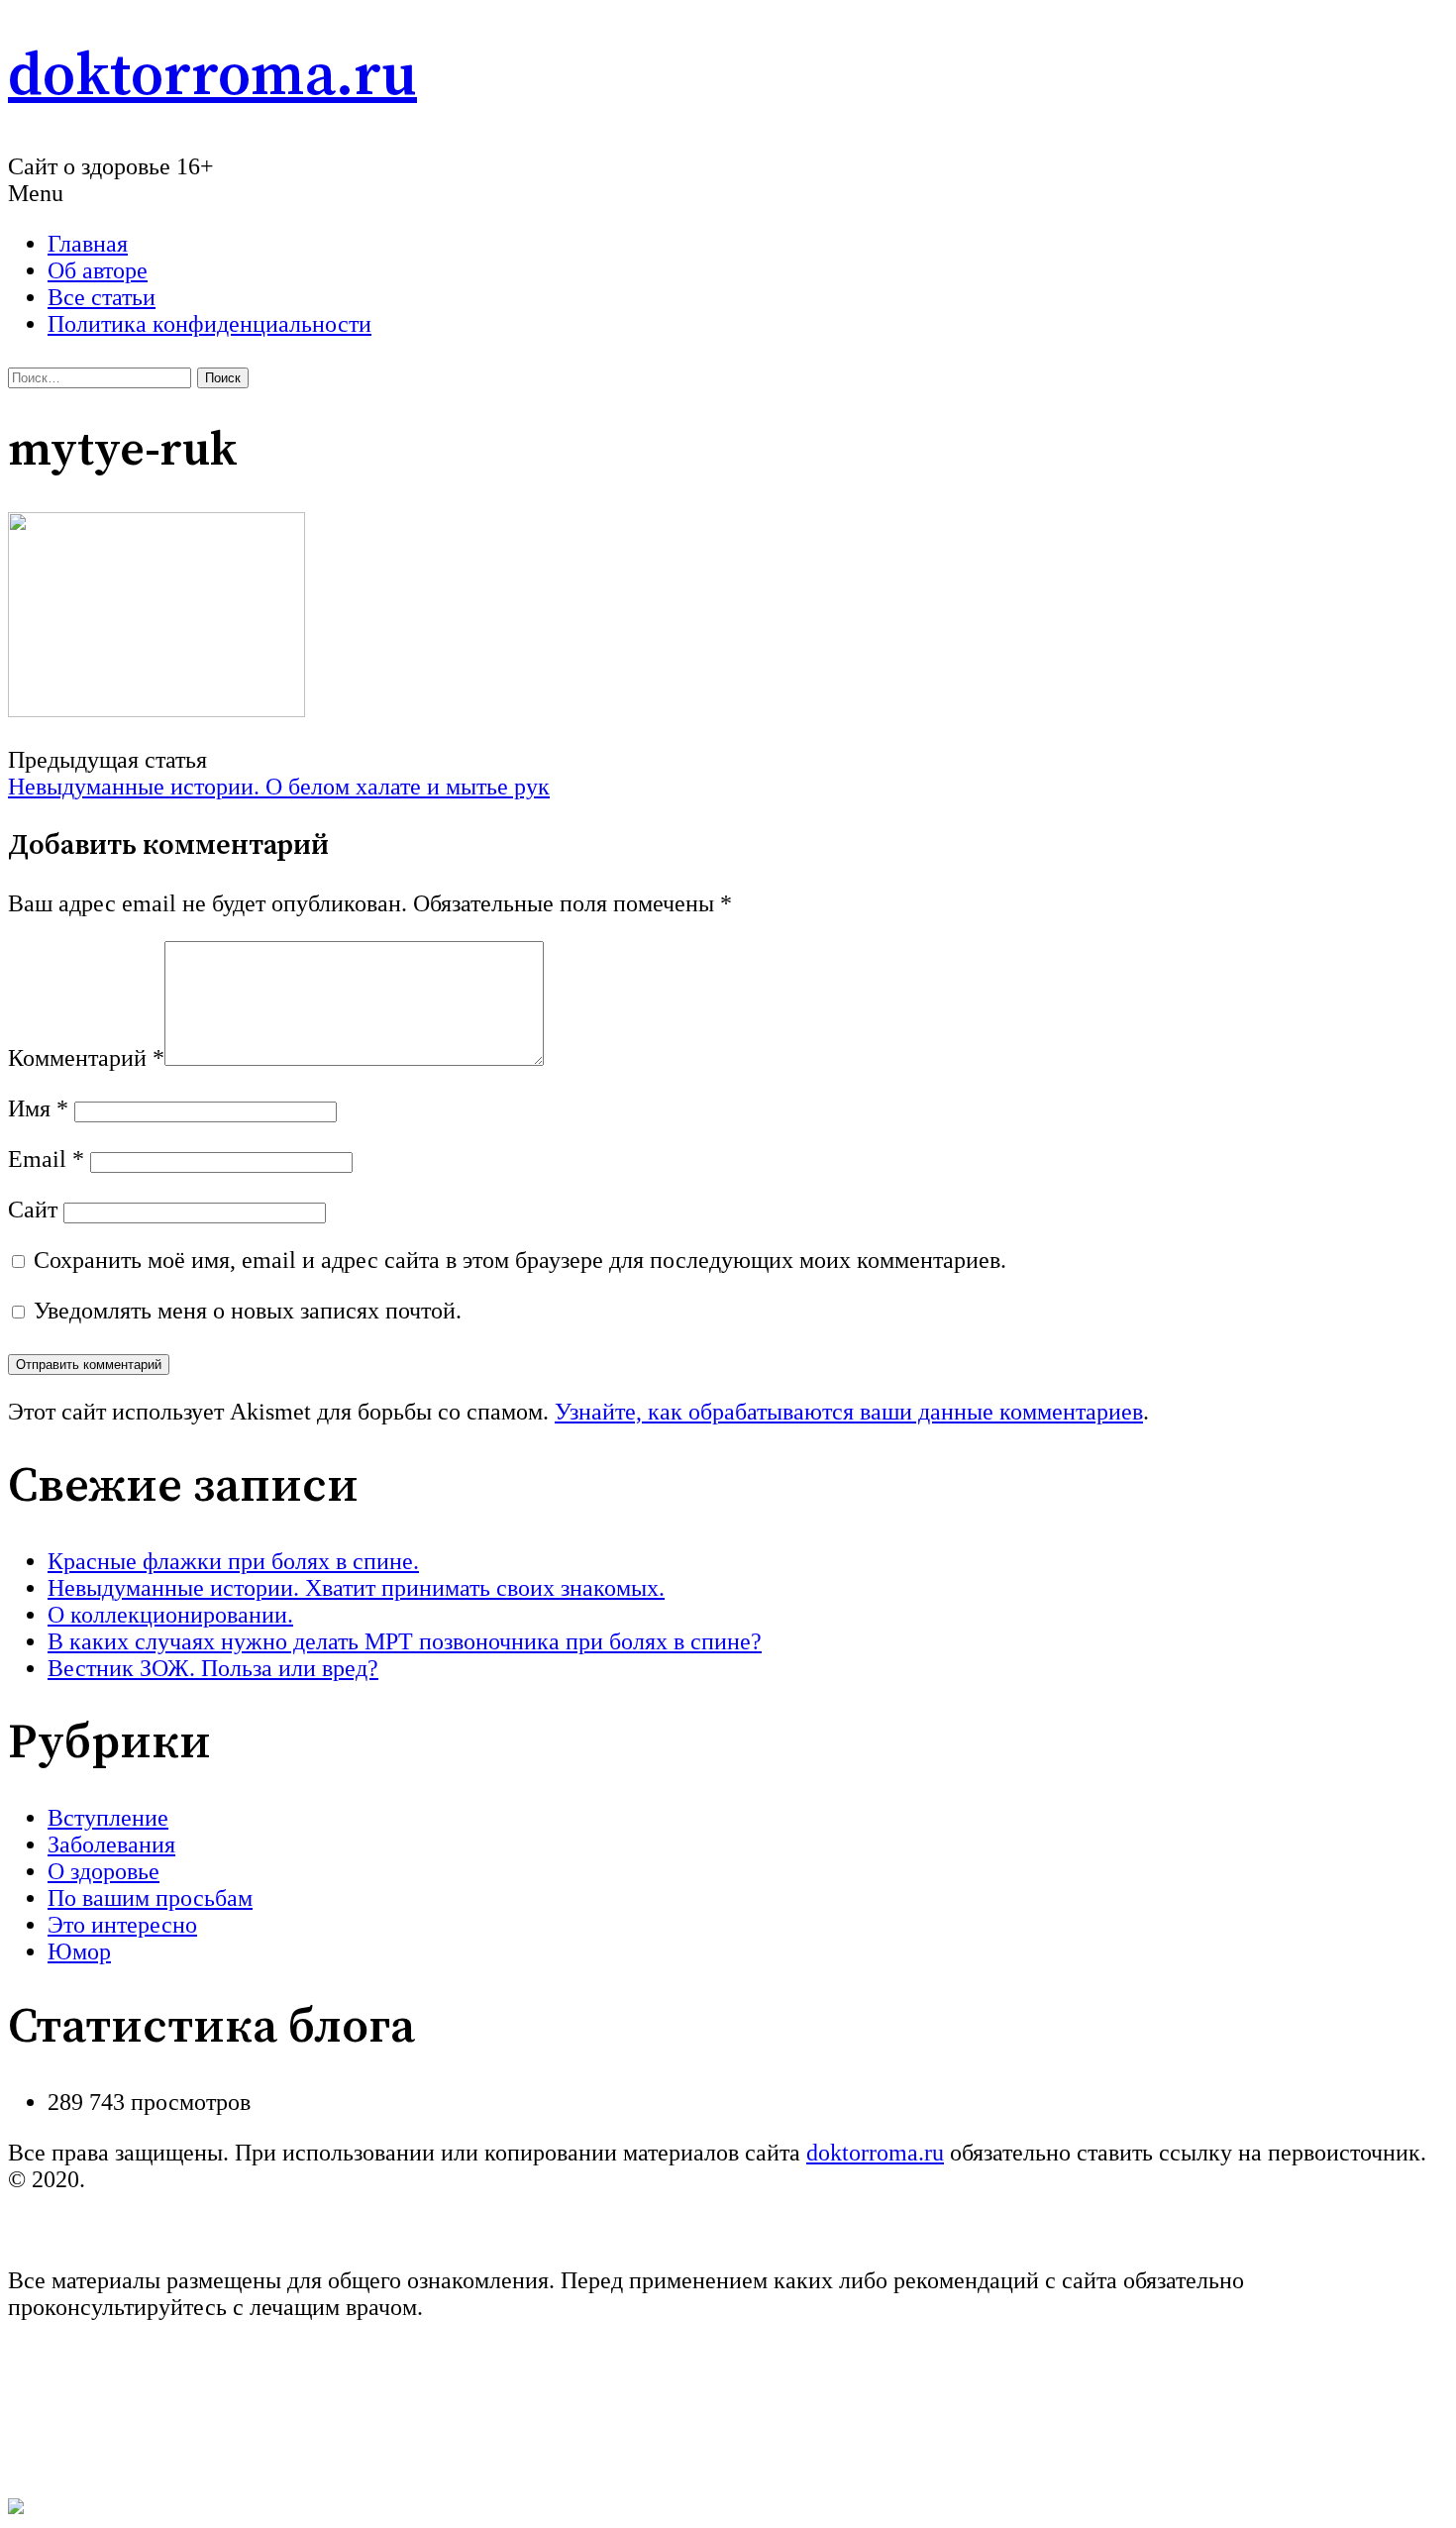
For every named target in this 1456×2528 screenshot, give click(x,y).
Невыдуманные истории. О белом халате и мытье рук (279, 787)
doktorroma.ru (212, 77)
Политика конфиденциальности (209, 324)
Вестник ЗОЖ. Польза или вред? (213, 1668)
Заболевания (111, 1844)
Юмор (79, 1951)
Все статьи (102, 297)
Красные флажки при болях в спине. (233, 1561)
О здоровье (104, 1871)
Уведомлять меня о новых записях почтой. (248, 1311)
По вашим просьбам (150, 1898)
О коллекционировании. (170, 1615)
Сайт (33, 1210)
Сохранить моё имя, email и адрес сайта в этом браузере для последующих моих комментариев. (520, 1260)
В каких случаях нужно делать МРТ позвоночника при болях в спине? (405, 1641)
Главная (88, 244)
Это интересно (122, 1925)
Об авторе (98, 270)
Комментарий (86, 1058)
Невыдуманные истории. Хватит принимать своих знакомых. (356, 1588)
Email (46, 1159)
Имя (38, 1108)
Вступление (108, 1818)
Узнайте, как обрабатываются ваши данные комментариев (849, 1412)
